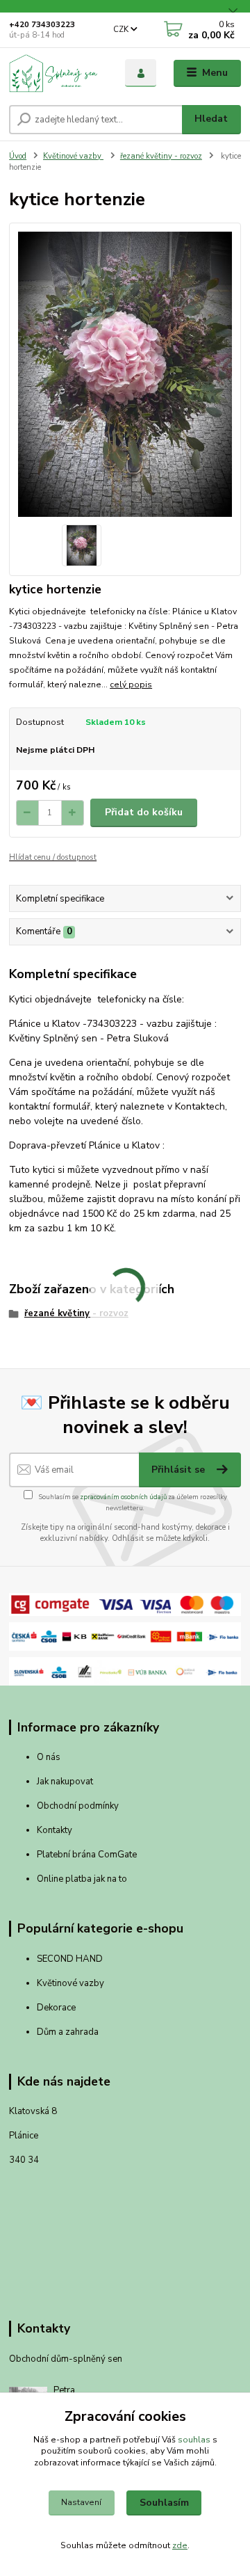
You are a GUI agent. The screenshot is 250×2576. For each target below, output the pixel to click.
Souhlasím (164, 2503)
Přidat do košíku (144, 812)
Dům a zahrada (68, 2032)
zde (180, 2545)
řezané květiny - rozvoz (161, 156)
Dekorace (56, 2008)
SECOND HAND (70, 1959)
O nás (49, 1757)
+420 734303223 (42, 25)
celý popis (131, 685)
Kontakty (55, 1830)
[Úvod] (57, 73)
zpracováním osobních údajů (123, 1497)
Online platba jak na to (82, 1879)
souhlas (194, 2440)
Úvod (18, 156)
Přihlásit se (180, 1470)
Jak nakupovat (65, 1782)
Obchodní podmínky (78, 1806)
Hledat (211, 119)
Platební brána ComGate (88, 1855)
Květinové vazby (73, 156)
